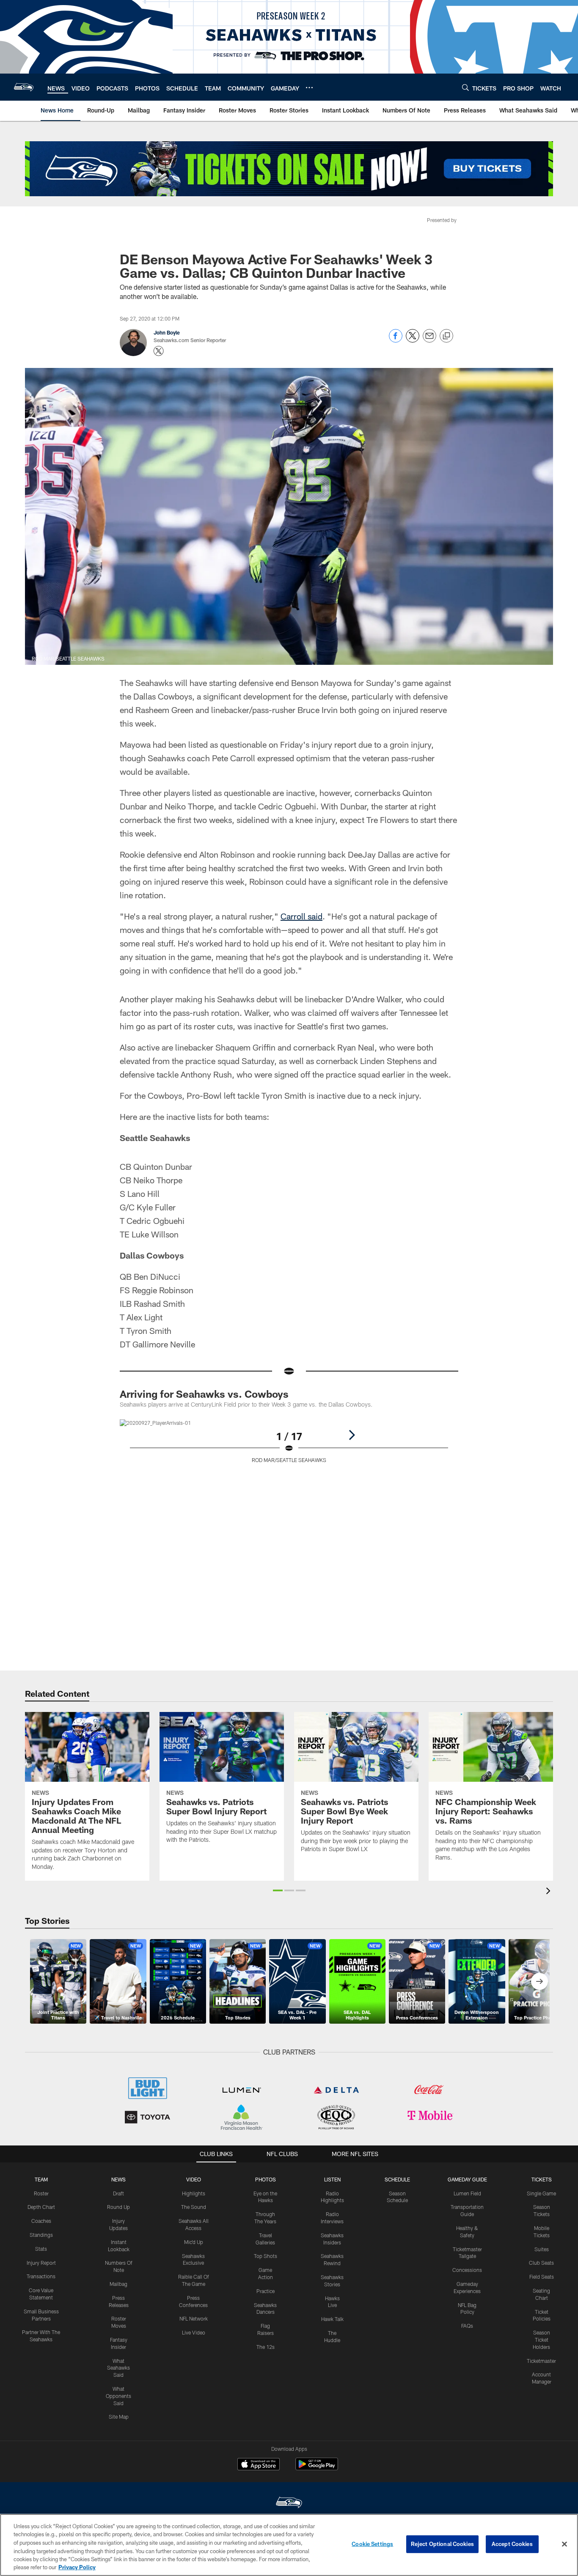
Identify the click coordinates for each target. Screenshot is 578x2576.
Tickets (542, 2179)
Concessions (467, 2270)
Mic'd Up (194, 2242)
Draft (118, 2193)
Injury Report (41, 2263)
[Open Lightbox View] (289, 1446)
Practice (266, 2291)
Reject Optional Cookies (442, 2544)
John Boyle (167, 332)
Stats (41, 2249)
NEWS (118, 2179)
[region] (289, 2545)
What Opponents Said (118, 2396)
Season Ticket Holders (541, 2340)
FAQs (467, 2326)
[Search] (465, 87)
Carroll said (301, 916)
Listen (332, 2179)
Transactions (41, 2276)
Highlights (194, 2193)
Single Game (541, 2193)
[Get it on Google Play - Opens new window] (317, 2468)
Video (194, 2179)
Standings (41, 2235)
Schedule (397, 2179)
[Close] (564, 2544)
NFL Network (194, 2318)
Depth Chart (41, 2207)
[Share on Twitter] (413, 340)
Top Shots (266, 2256)
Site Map (119, 2417)
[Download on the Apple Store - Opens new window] (259, 2465)
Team (41, 2179)
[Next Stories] (539, 1981)
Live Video (194, 2332)
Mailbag (118, 2284)
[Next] (352, 1435)
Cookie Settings (372, 2544)
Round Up (118, 2207)
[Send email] (429, 340)
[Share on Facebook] (396, 340)
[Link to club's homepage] (24, 87)
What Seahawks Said (118, 2368)
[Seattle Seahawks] (289, 2503)
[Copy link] (446, 336)
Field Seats (542, 2277)
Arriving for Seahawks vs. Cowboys (204, 1394)
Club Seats (541, 2263)
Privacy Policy (77, 2567)
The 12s (266, 2347)
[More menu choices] (309, 88)
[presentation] (550, 1892)
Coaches (41, 2221)
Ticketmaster (541, 2361)
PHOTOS (266, 2179)
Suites (542, 2249)
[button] (278, 1890)
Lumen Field (467, 2193)
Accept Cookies (512, 2544)
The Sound (194, 2207)
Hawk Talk (332, 2319)
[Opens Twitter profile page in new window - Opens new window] (159, 351)
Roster (41, 2193)
